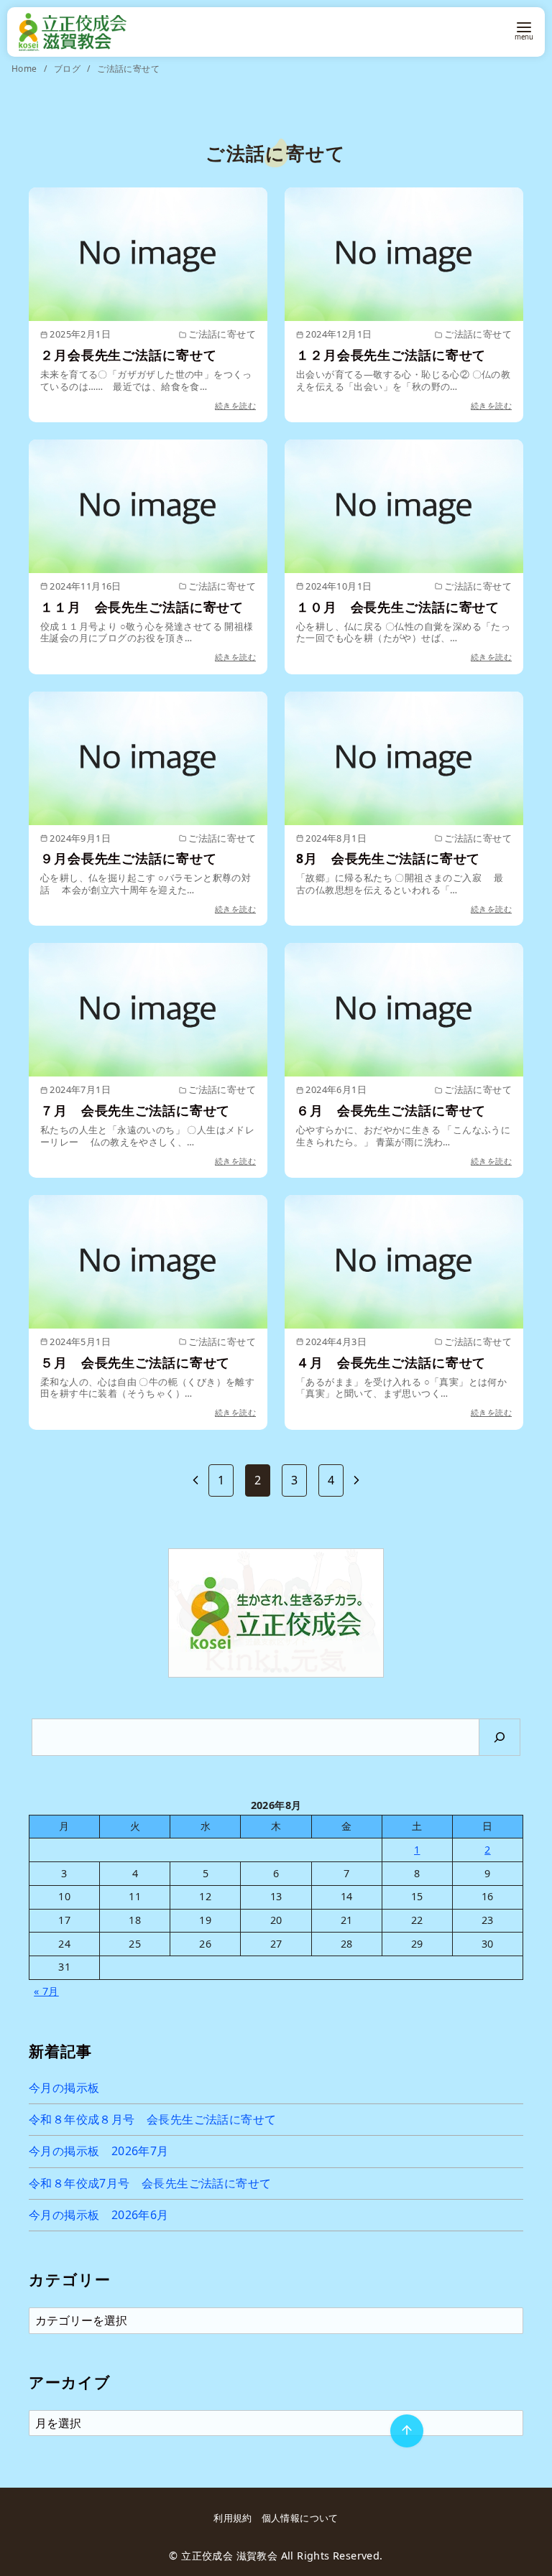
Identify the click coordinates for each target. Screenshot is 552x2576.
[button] (276, 1613)
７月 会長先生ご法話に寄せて (135, 1110)
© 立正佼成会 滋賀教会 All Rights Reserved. (276, 2556)
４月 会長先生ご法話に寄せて (391, 1362)
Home (26, 69)
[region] (276, 1613)
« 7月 (46, 1991)
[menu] (524, 30)
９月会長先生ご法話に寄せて (128, 858)
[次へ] (356, 1480)
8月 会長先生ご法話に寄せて (388, 858)
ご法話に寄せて (128, 69)
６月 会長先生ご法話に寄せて (391, 1110)
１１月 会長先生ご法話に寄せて (142, 607)
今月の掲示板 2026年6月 (99, 2215)
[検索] (500, 1737)
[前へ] (195, 1480)
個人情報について (300, 2518)
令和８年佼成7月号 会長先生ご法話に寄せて (150, 2183)
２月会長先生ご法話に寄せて (128, 355)
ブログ (69, 69)
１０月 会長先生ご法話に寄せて (398, 607)
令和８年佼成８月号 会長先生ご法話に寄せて (152, 2119)
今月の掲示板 (64, 2088)
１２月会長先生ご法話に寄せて (391, 355)
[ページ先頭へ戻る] (407, 2431)
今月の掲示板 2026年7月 (99, 2151)
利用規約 (233, 2518)
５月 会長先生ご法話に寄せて (135, 1362)
